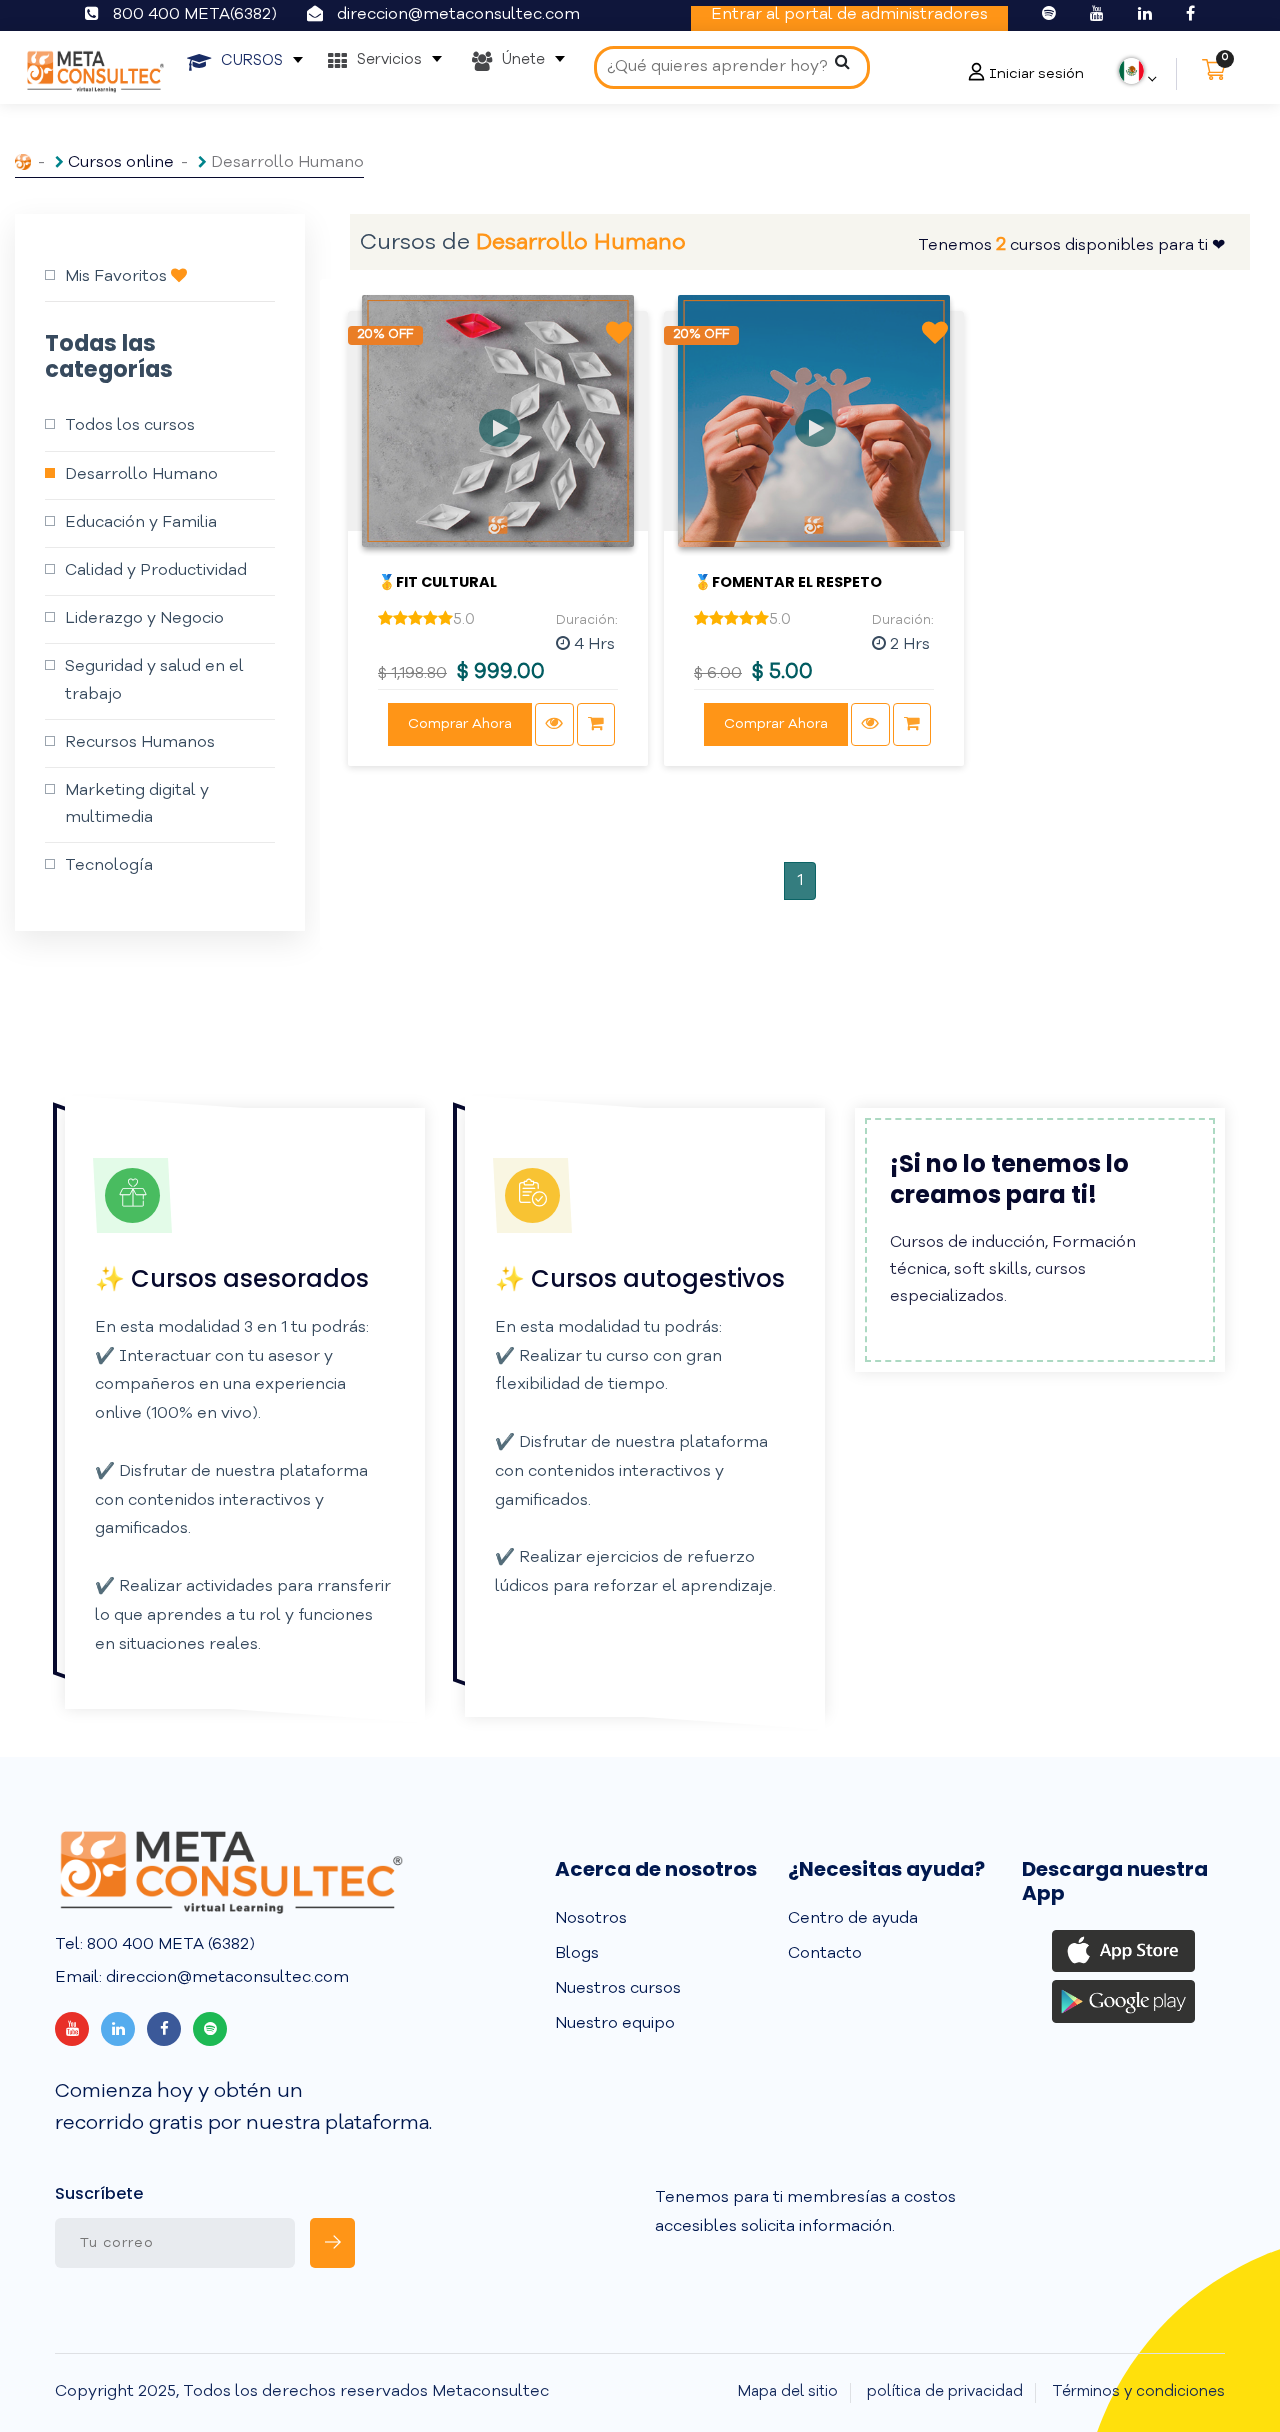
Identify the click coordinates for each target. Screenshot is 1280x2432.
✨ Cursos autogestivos (640, 1278)
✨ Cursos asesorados (232, 1278)
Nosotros (591, 1919)
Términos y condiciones (1138, 2392)
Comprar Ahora (460, 724)
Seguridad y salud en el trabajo (154, 680)
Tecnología (109, 866)
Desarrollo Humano (141, 475)
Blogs (577, 1954)
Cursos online (121, 163)
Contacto (825, 1954)
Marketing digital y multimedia (137, 804)
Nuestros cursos (618, 1989)
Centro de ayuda (853, 1919)
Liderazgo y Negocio (144, 619)
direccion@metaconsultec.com (458, 15)
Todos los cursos (130, 426)
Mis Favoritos (118, 277)
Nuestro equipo (615, 2024)
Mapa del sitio (788, 2392)
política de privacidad (945, 2392)
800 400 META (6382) (169, 1945)
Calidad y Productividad (156, 571)
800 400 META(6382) (195, 15)
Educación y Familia (141, 523)
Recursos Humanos (140, 743)
